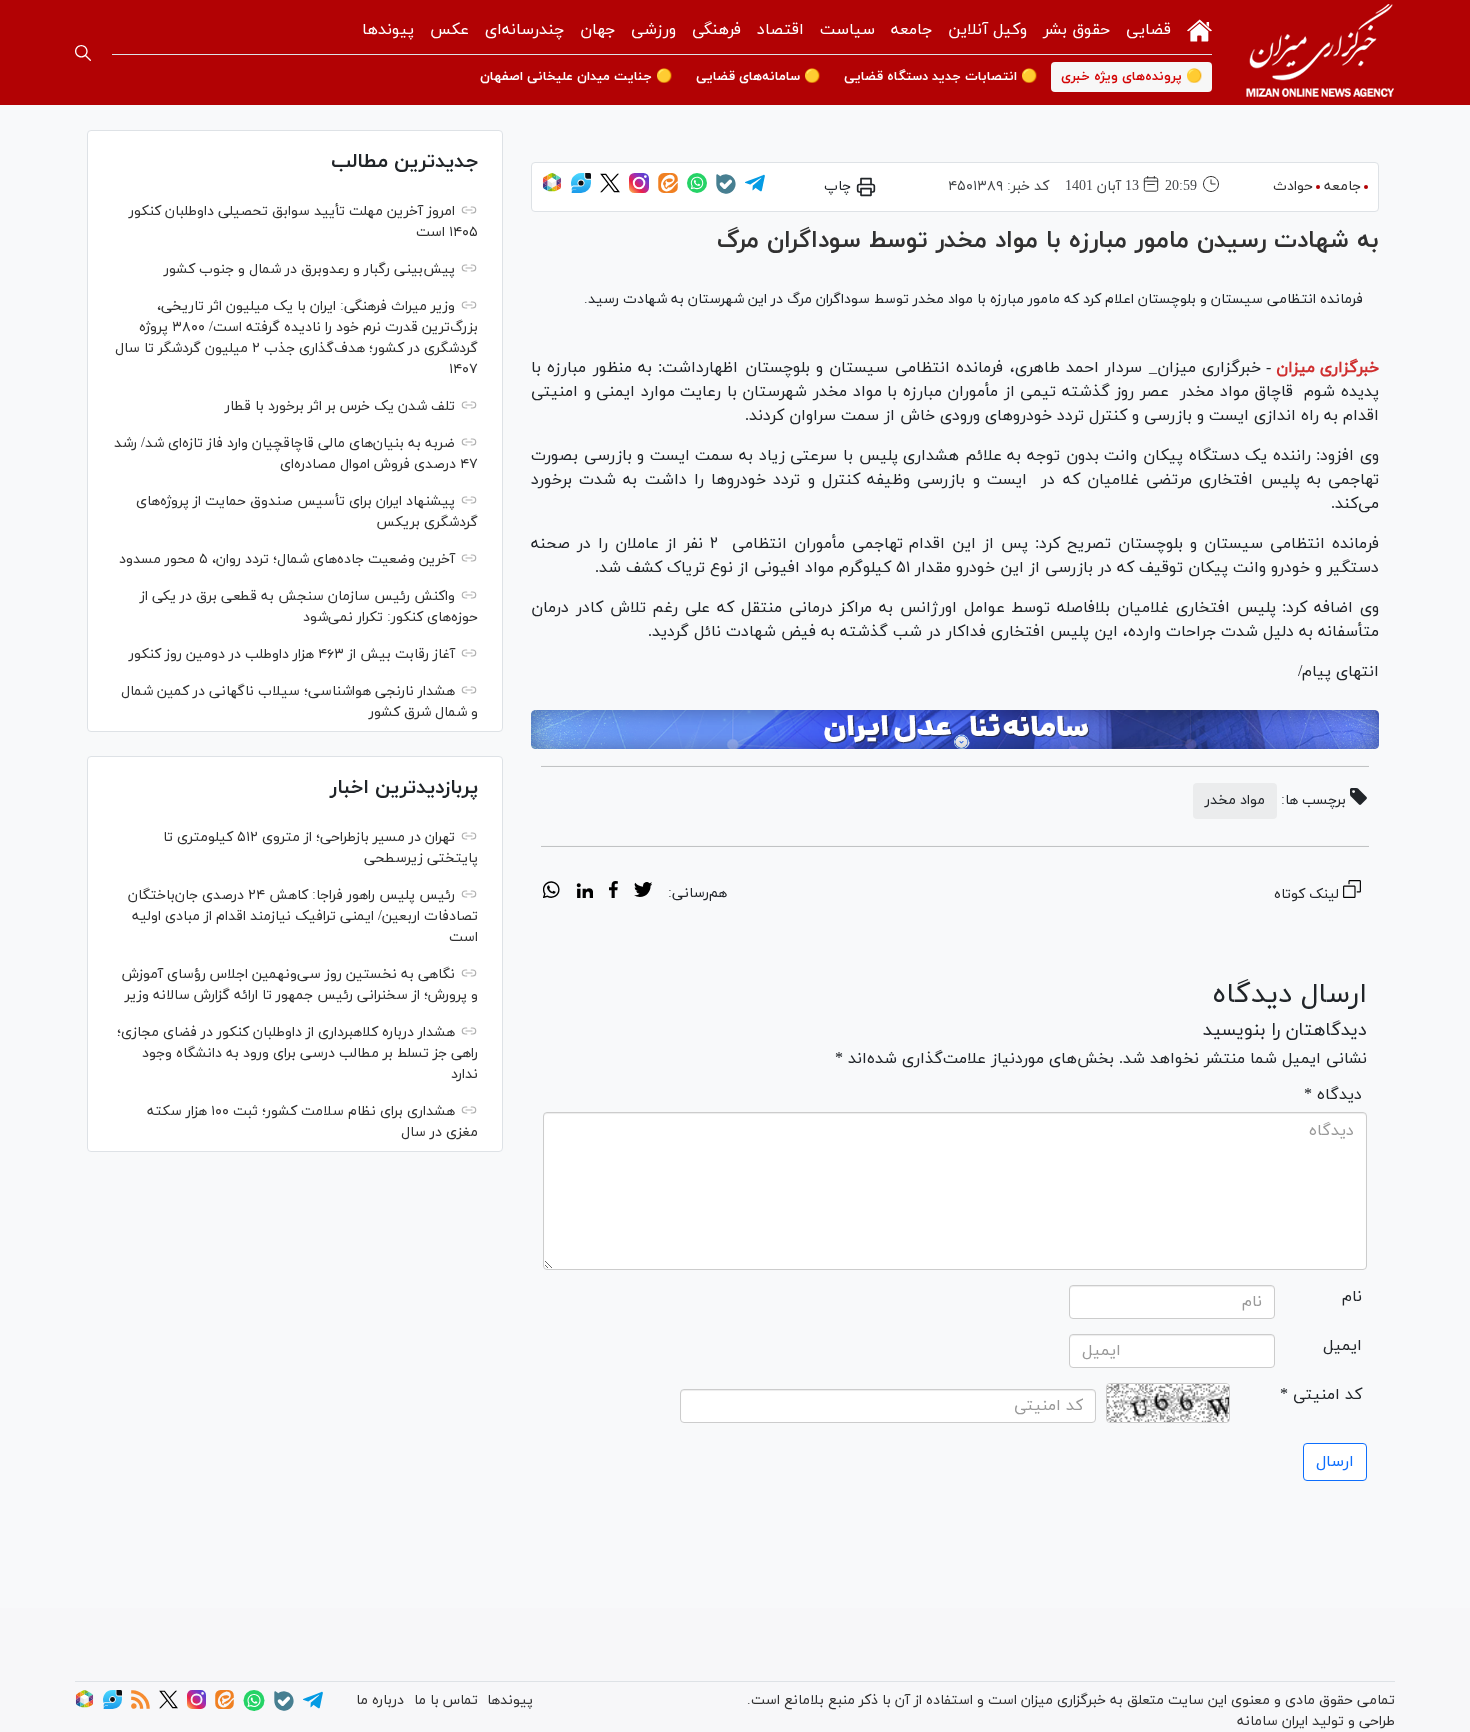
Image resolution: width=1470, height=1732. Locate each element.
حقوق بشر (1076, 30)
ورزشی (653, 30)
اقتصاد (780, 30)
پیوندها (388, 30)
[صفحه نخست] (1199, 28)
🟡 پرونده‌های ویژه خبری (1131, 77)
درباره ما (380, 1700)
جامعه (911, 30)
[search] (83, 53)
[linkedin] (584, 893)
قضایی (1148, 30)
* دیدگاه (1333, 1095)
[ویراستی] (581, 189)
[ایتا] (668, 189)
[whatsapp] (551, 893)
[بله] (726, 190)
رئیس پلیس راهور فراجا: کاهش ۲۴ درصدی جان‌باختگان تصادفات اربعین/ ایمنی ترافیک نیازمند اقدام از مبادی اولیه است (303, 916)
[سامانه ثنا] (955, 730)
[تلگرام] (755, 189)
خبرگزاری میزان (1327, 368)
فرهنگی (716, 30)
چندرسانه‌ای (524, 30)
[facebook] (613, 893)
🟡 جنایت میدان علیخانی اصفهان (576, 77)
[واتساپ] (697, 189)
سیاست (847, 30)
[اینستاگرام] (639, 189)
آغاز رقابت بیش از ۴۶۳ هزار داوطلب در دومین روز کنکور (292, 654)
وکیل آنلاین (987, 30)
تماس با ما (446, 1700)
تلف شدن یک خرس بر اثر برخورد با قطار (340, 406)
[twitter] (643, 893)
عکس (449, 30)
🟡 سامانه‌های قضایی (758, 77)
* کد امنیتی (1321, 1395)
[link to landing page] (1320, 52)
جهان (597, 30)
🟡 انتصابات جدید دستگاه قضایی (940, 77)
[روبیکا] (552, 189)
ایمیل (1342, 1346)
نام (1352, 1297)
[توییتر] (610, 189)
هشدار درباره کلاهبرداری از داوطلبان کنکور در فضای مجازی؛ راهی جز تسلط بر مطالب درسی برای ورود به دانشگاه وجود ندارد (297, 1053)
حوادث (1293, 186)
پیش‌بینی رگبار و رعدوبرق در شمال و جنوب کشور (309, 269)
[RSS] (140, 1705)
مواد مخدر (1235, 800)
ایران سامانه (1272, 1721)
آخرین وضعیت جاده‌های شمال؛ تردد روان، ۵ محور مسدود (287, 559)
